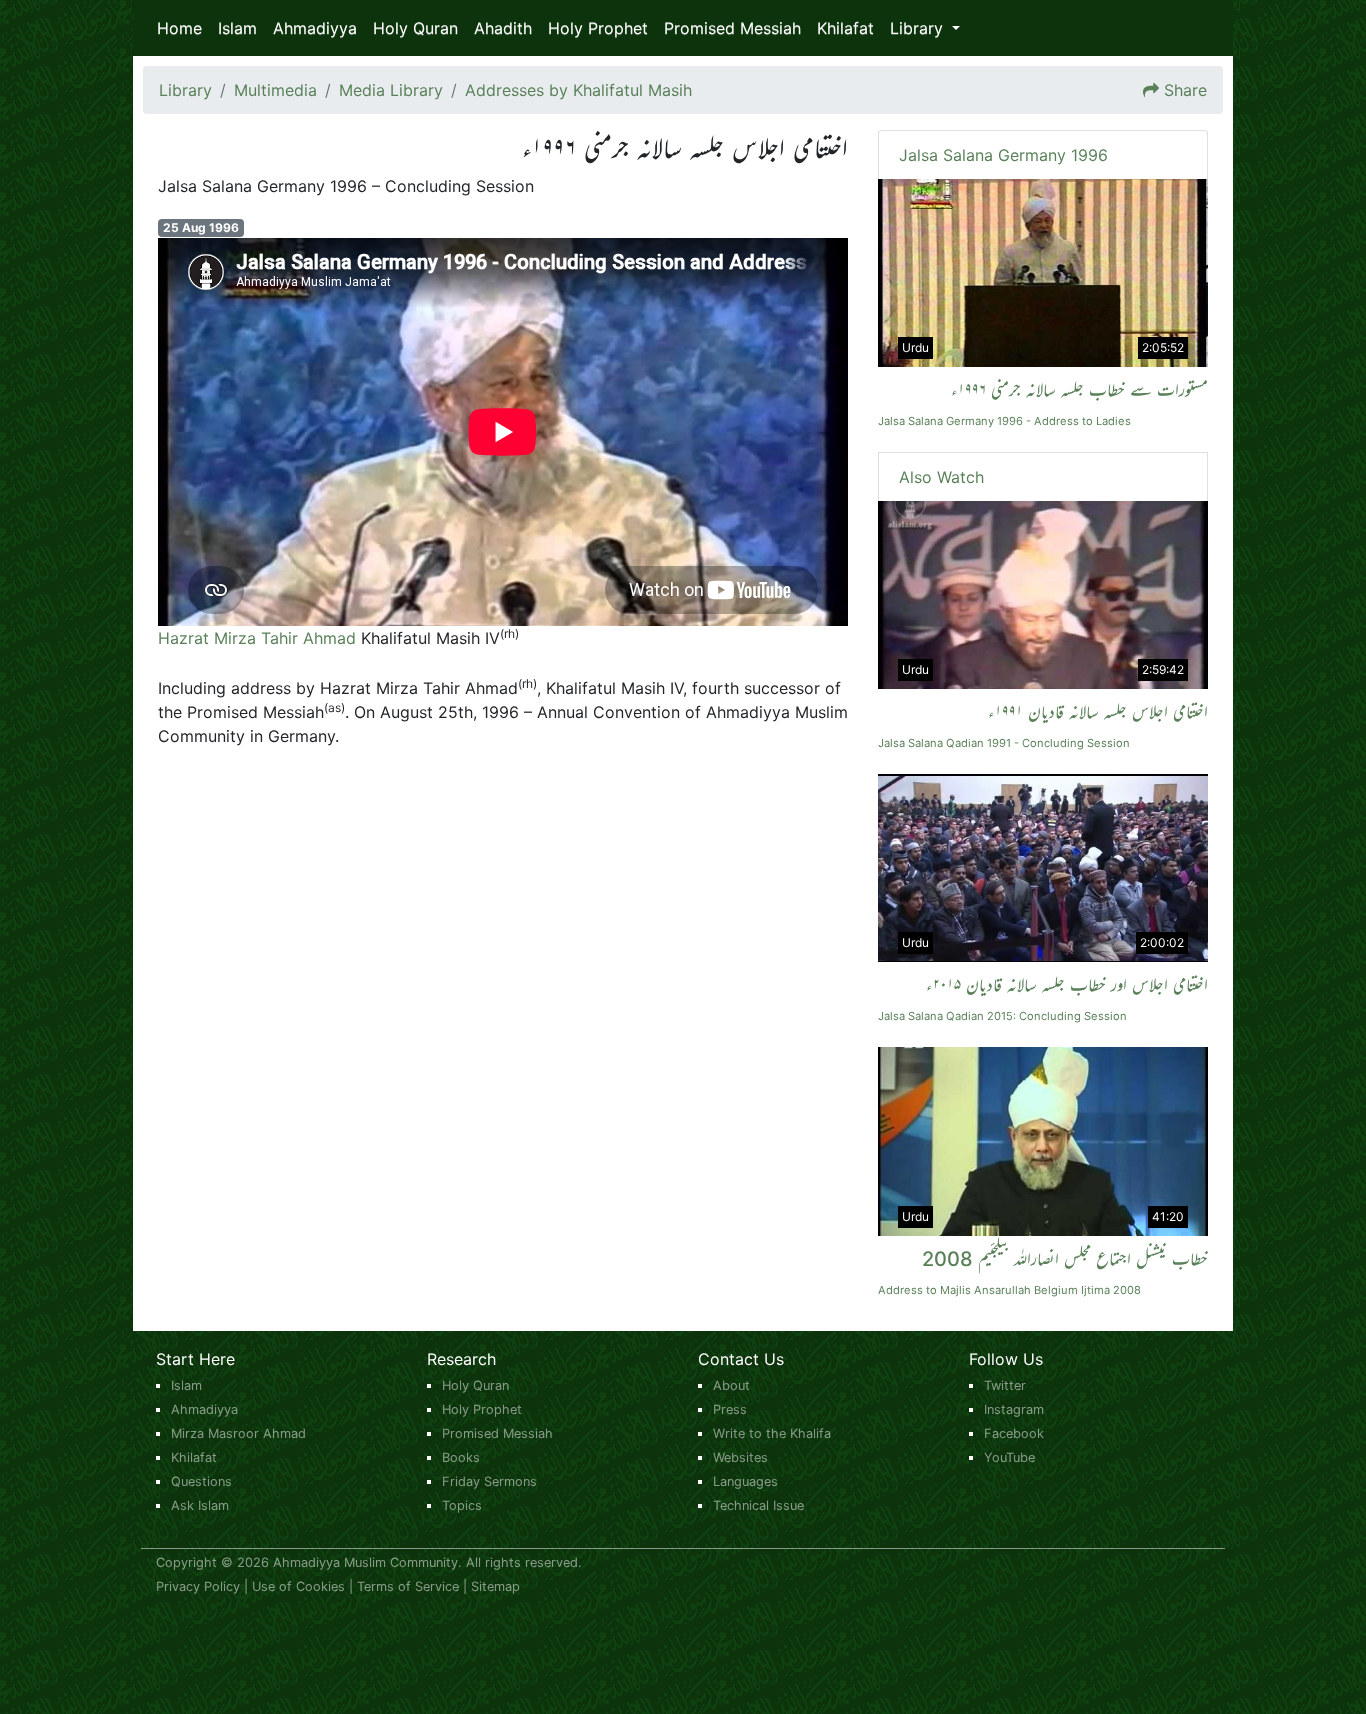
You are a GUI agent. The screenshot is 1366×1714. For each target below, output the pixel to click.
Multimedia (275, 90)
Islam (237, 28)
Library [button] (919, 28)
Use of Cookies (298, 1586)
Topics (462, 1505)
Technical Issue (758, 1505)
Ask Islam (200, 1505)
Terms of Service (408, 1586)
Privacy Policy (198, 1586)
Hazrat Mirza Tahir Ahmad (257, 638)
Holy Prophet (598, 28)
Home (179, 28)
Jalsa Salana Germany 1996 (1003, 155)
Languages (745, 1481)
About (731, 1385)
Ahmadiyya (315, 28)
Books (461, 1457)
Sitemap (495, 1586)
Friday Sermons (489, 1481)
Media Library (391, 90)
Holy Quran (415, 28)
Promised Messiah (732, 28)
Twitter (1005, 1385)
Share (1185, 90)
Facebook (1014, 1433)
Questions (201, 1481)
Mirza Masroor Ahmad (238, 1433)
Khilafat (845, 28)
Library (185, 90)
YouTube (1009, 1457)
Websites (740, 1457)
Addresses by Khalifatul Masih (578, 90)
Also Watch (941, 477)
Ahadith (503, 28)
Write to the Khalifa (772, 1433)
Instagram (1014, 1409)
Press (730, 1409)
